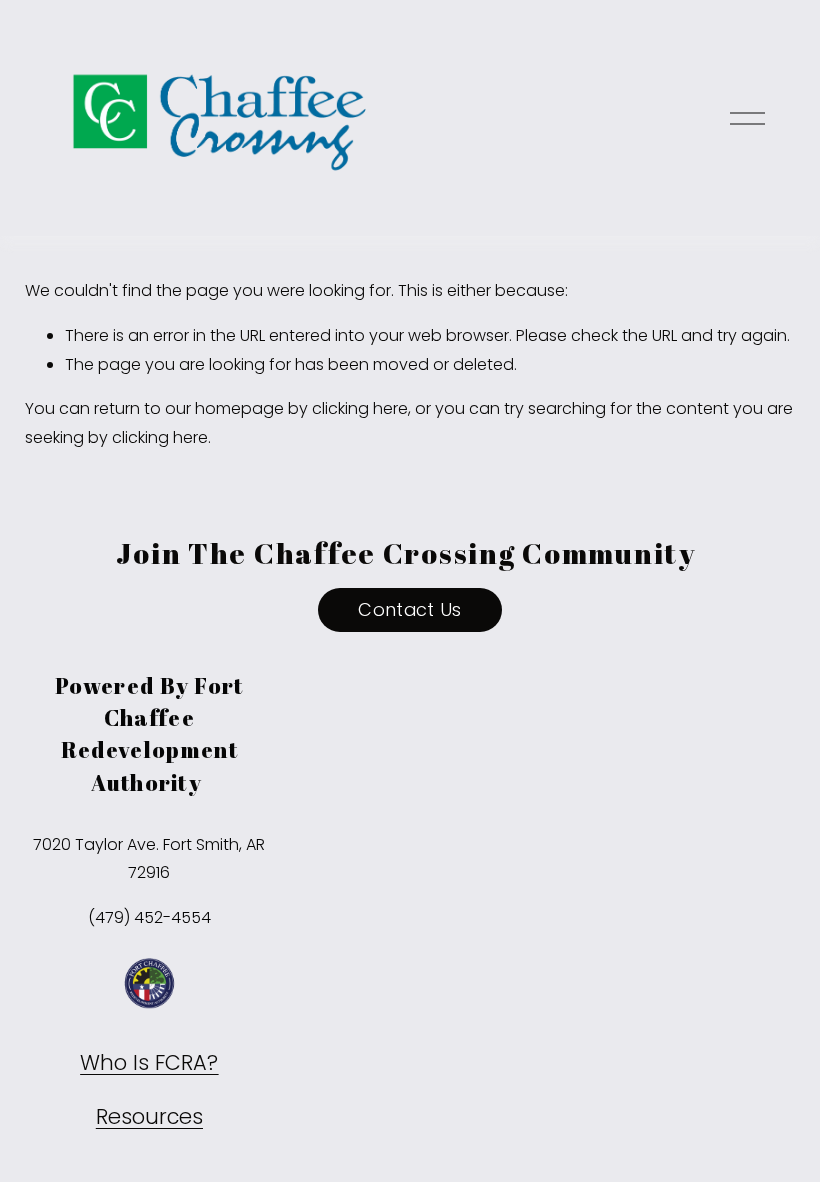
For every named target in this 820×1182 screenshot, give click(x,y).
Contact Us (410, 609)
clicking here (360, 408)
